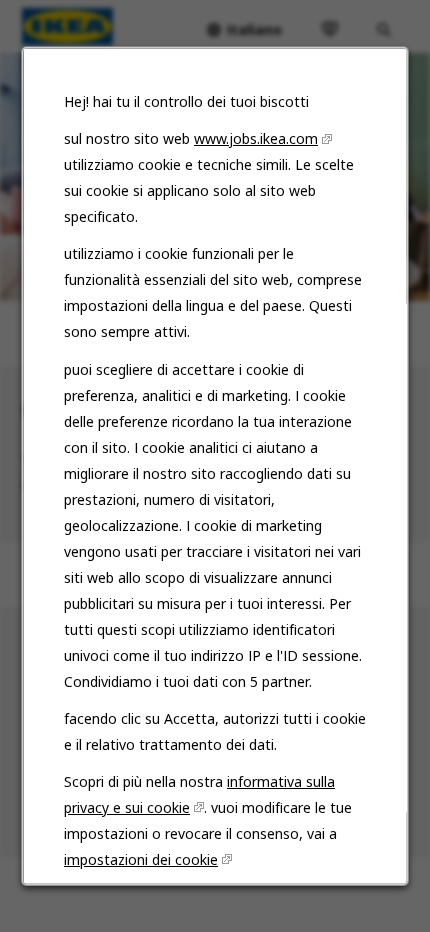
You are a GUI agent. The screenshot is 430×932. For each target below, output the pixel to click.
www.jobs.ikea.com (256, 138)
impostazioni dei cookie (141, 859)
